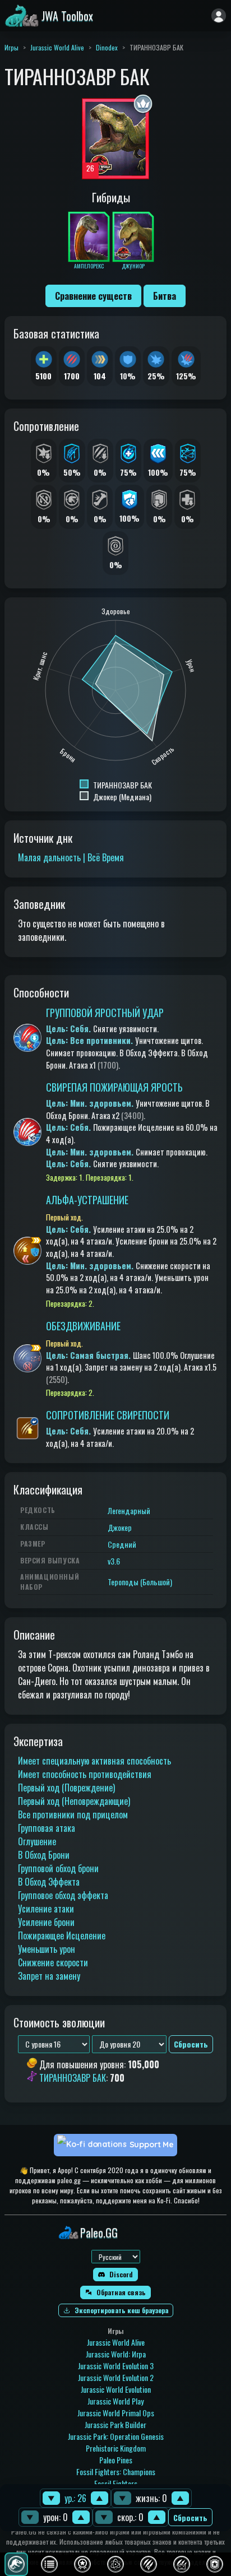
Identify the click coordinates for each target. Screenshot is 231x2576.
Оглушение (37, 1841)
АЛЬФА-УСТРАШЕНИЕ (87, 1200)
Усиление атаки (46, 1909)
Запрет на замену (49, 1976)
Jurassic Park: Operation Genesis (116, 2436)
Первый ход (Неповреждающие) (74, 1801)
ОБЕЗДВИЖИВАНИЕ (83, 1326)
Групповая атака (47, 1828)
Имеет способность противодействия (85, 1774)
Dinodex (107, 47)
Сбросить (190, 2517)
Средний (122, 1544)
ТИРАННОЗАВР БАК (73, 2078)
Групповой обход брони (58, 1868)
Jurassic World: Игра (116, 2354)
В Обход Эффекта (49, 1882)
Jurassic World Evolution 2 (116, 2377)
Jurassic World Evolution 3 (116, 2366)
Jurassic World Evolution (116, 2389)
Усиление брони (46, 1922)
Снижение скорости (53, 1962)
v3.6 (114, 1561)
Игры (11, 47)
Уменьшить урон (47, 1949)
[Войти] (219, 16)
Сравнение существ (93, 296)
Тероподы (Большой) (140, 1582)
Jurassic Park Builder (115, 2424)
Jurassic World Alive (57, 47)
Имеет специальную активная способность (94, 1761)
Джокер (120, 1527)
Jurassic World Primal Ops (116, 2413)
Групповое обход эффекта (63, 1895)
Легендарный (129, 1510)
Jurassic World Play (115, 2401)
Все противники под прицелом (73, 1814)
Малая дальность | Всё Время (71, 857)
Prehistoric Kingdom (116, 2448)
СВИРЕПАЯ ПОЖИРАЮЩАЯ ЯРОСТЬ (114, 1087)
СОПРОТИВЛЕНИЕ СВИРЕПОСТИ (108, 1415)
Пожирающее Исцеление (62, 1936)
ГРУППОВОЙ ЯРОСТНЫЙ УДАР (105, 1013)
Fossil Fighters (116, 2483)
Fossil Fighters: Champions (116, 2471)
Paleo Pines (116, 2460)
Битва (165, 296)
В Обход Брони (44, 1855)
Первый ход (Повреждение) (66, 1788)
